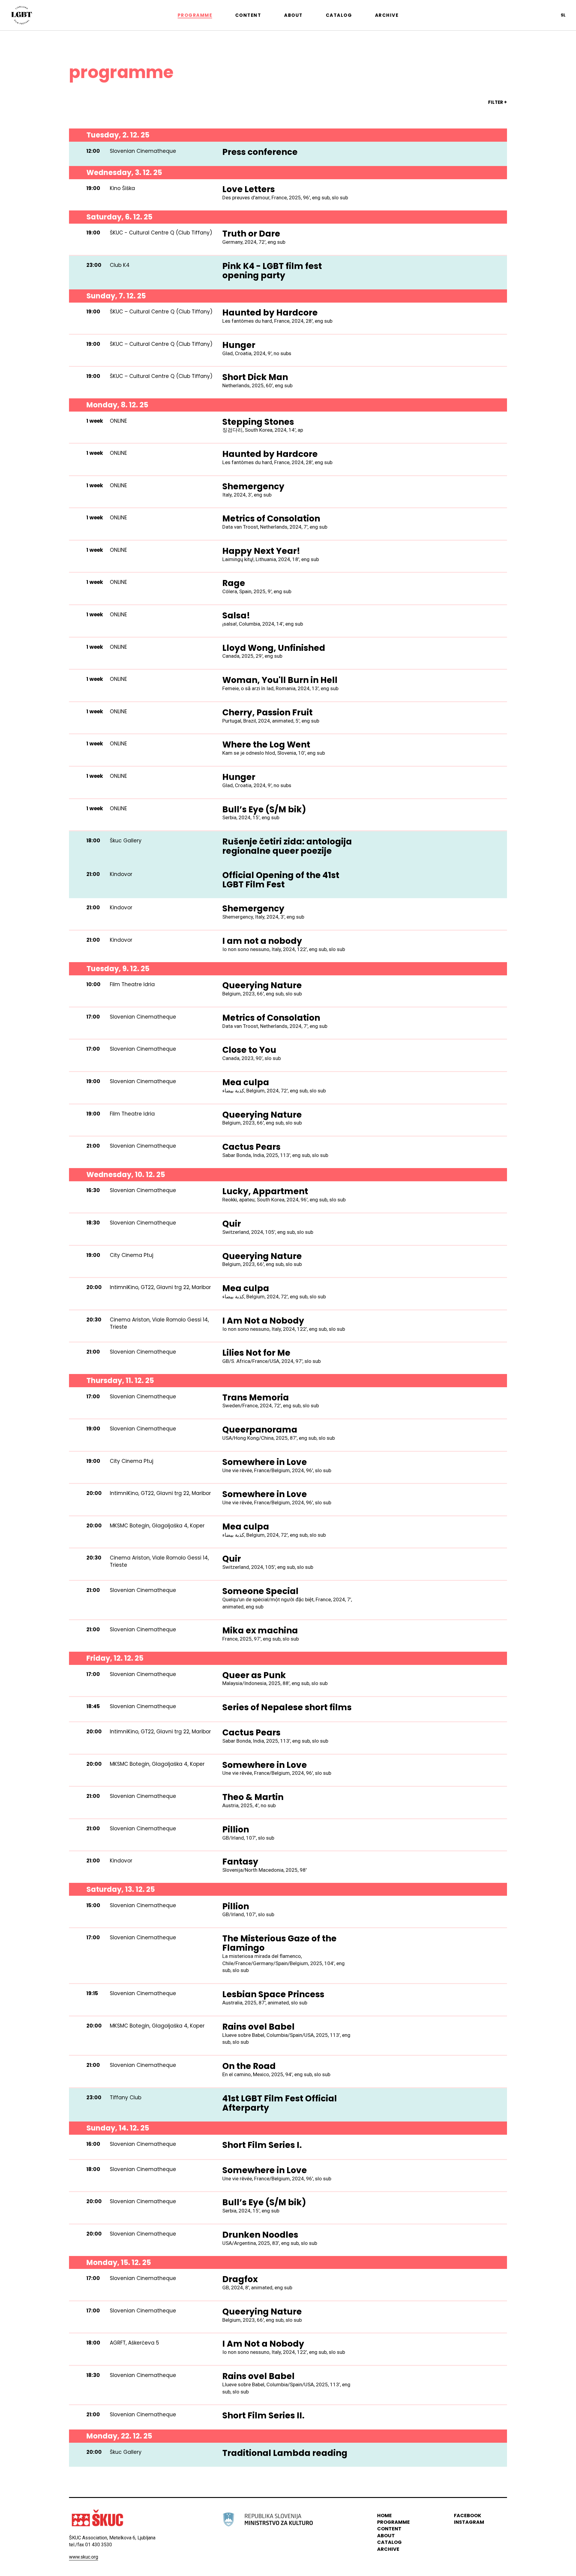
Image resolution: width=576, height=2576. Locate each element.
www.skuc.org (84, 2557)
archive (388, 2549)
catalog (389, 2542)
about (386, 2536)
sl (563, 15)
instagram (469, 2522)
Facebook (468, 2516)
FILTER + (498, 102)
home (384, 2516)
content (389, 2529)
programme (393, 2522)
